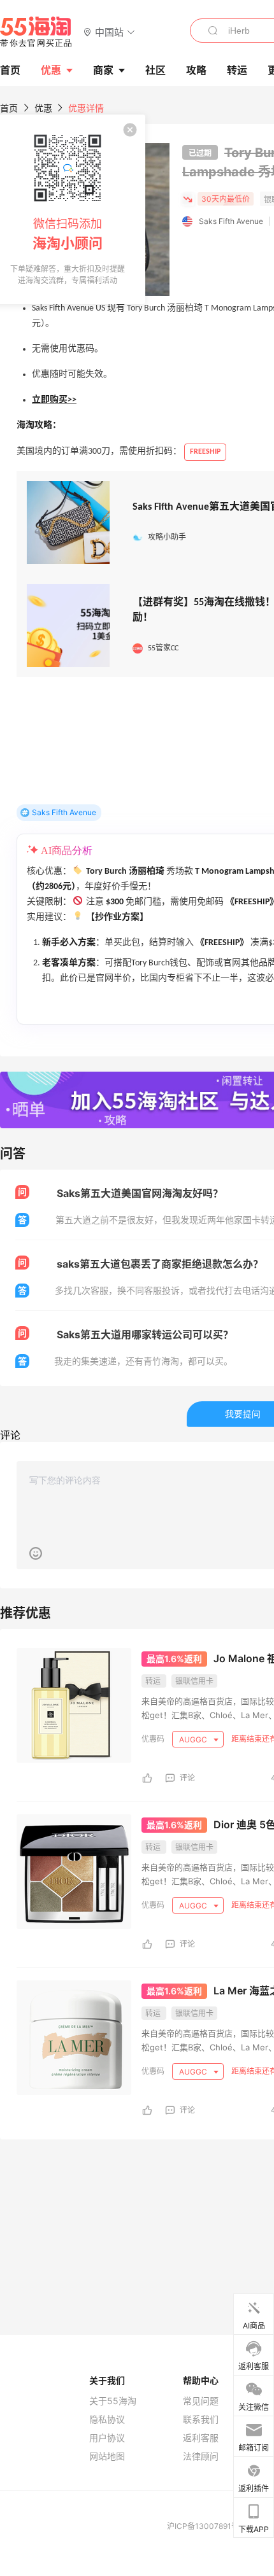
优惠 (51, 70)
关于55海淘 (113, 2401)
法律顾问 (201, 2456)
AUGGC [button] (194, 1739)
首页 (9, 108)
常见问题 (201, 2401)
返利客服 (201, 2438)
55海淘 (36, 32)
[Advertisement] (137, 2155)
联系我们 (201, 2419)
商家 (103, 70)
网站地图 (107, 2456)
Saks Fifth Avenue (231, 221)
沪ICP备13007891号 (204, 2526)
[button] (109, 31)
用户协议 (107, 2438)
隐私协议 (107, 2419)
